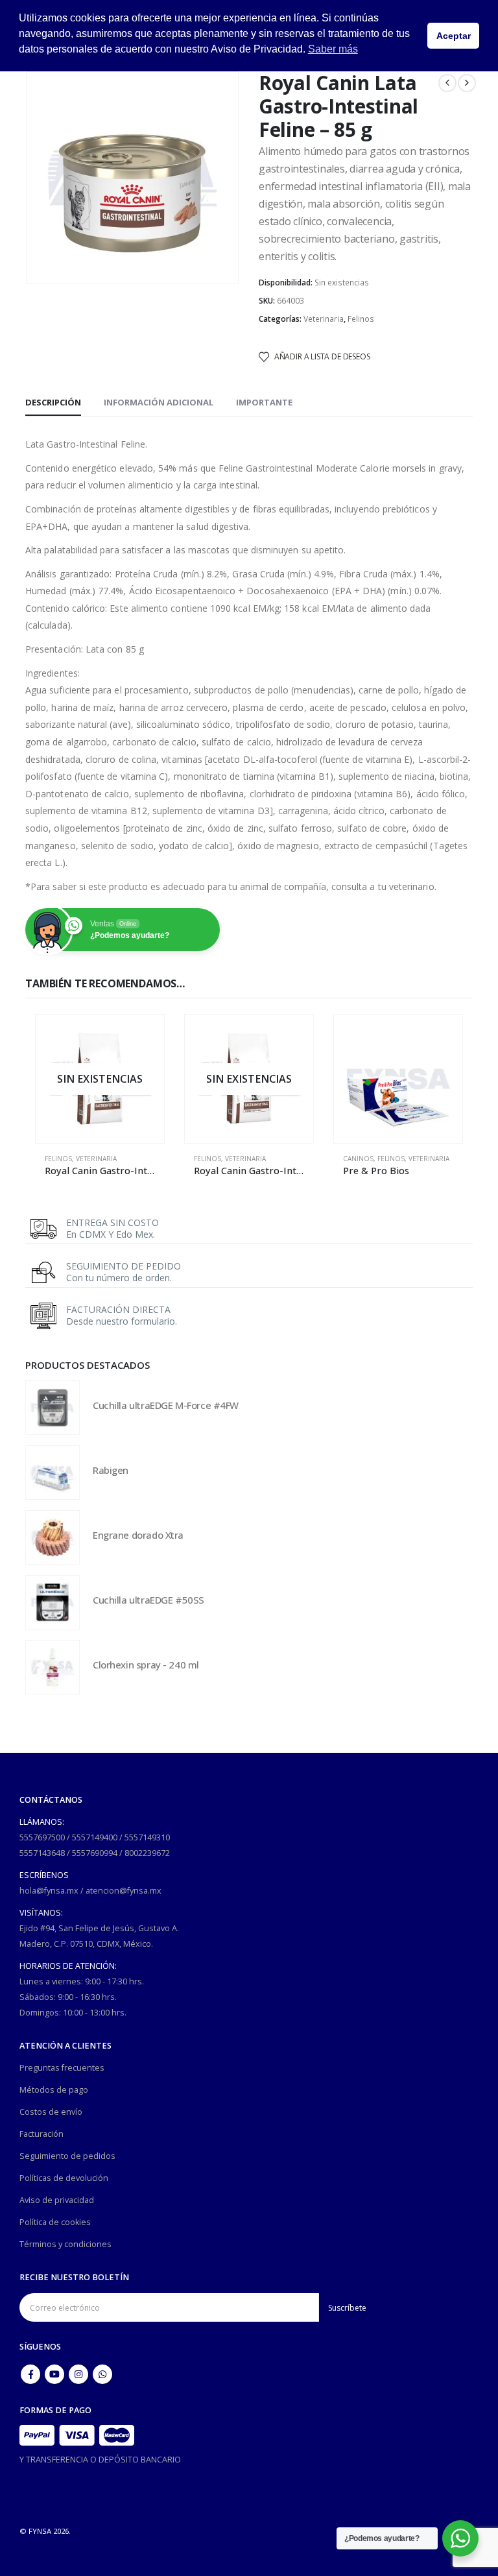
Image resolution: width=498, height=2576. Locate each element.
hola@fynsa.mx (49, 1891)
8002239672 (147, 1853)
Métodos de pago (54, 2090)
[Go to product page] (398, 1079)
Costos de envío (51, 2112)
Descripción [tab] (53, 402)
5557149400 (95, 1837)
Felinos (361, 319)
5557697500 (42, 1837)
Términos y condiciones (65, 2244)
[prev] (447, 83)
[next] (467, 83)
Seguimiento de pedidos (67, 2156)
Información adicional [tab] (159, 402)
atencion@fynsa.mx (124, 1891)
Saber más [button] (333, 49)
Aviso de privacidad (57, 2200)
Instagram (78, 2374)
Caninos (358, 1159)
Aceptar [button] (454, 36)
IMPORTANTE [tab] (264, 402)
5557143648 (42, 1853)
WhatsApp (102, 2374)
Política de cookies (55, 2222)
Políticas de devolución (64, 2178)
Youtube (54, 2374)
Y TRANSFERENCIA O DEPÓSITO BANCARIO (100, 2460)
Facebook (30, 2374)
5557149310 (147, 1837)
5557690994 (95, 1853)
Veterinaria (324, 319)
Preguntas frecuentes (62, 2068)
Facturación (41, 2134)
